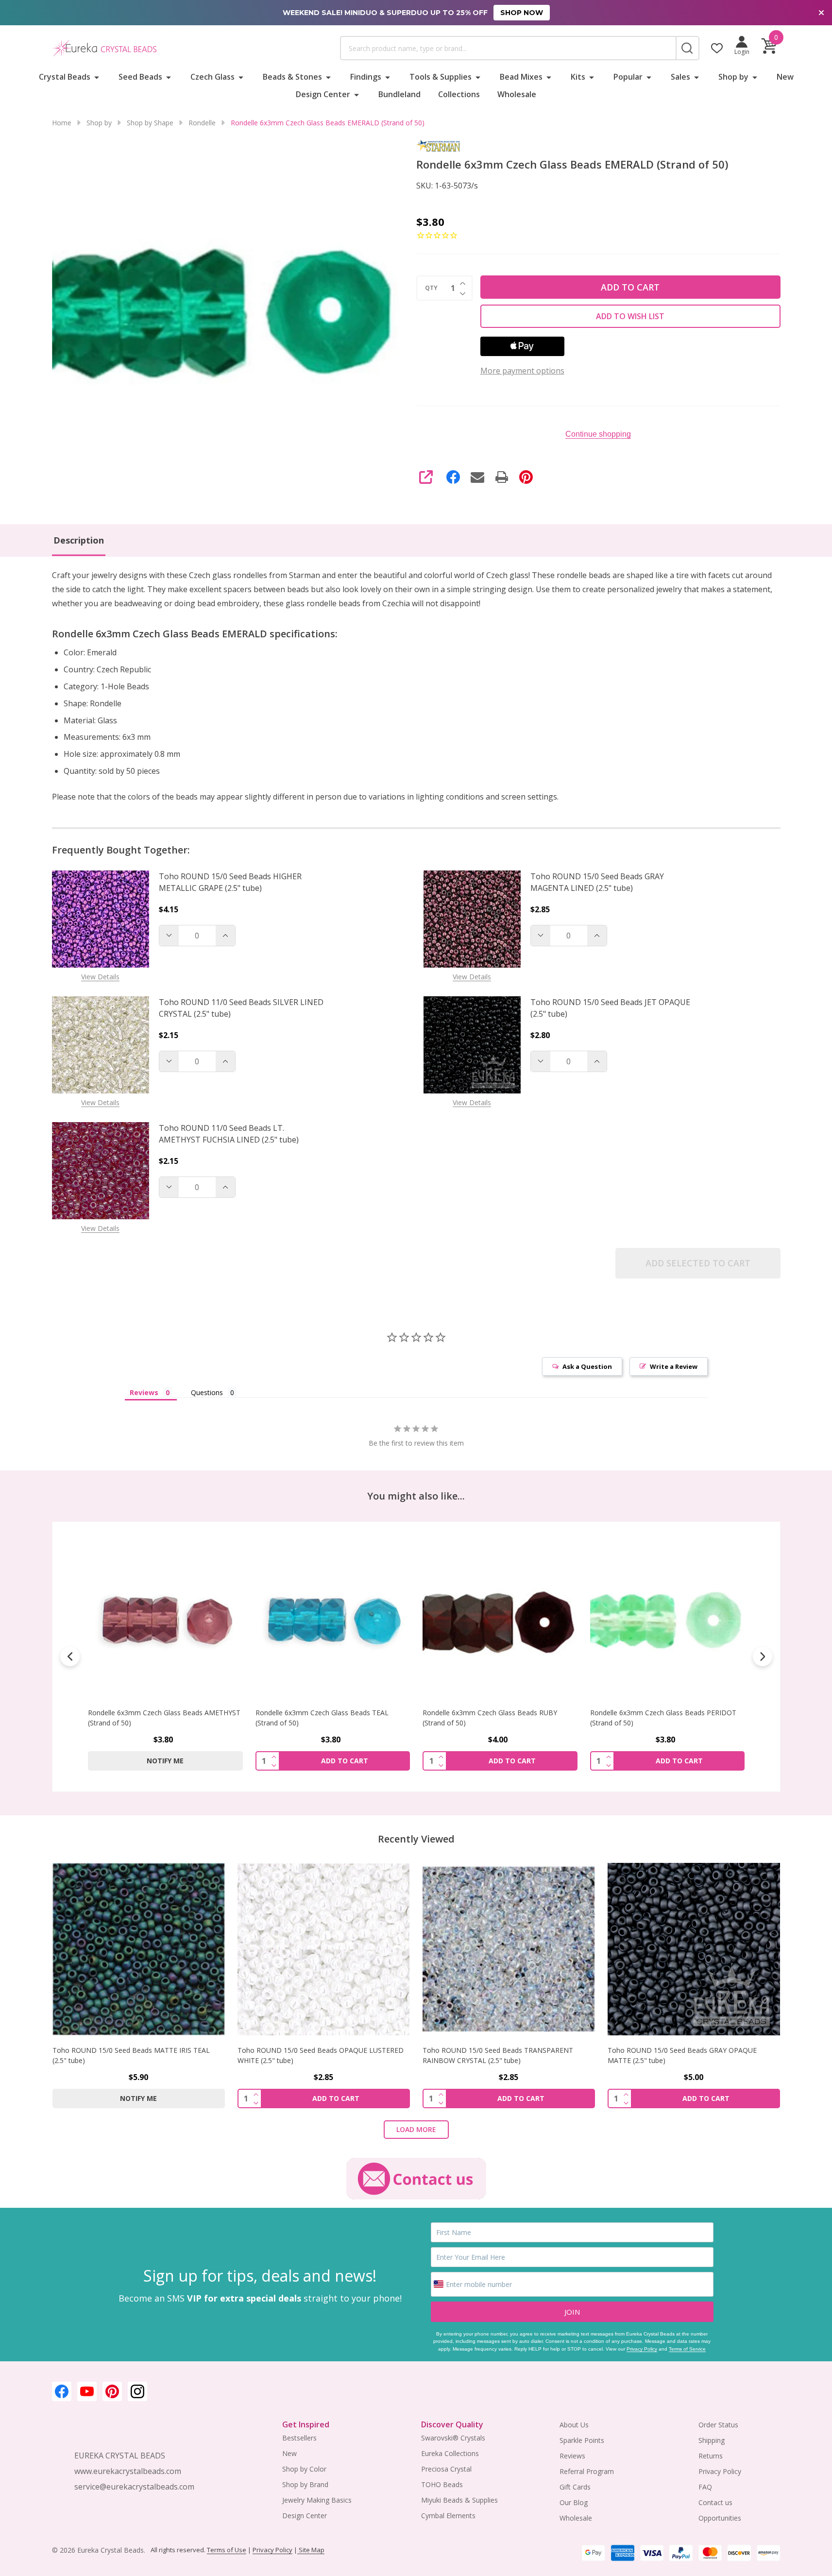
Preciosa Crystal (446, 2469)
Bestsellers (299, 2438)
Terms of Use (227, 2550)
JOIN (572, 2312)
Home (62, 123)
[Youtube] (87, 2391)
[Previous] (70, 1656)
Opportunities (720, 2518)
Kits (578, 77)
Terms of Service (687, 2349)
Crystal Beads (65, 77)
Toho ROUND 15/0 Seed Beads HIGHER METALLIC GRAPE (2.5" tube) (230, 882)
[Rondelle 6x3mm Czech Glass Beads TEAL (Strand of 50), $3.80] (332, 1620)
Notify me (165, 1761)
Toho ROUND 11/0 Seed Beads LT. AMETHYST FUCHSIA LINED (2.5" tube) (229, 1134)
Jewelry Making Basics (317, 2500)
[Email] (477, 477)
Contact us (715, 2502)
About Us (574, 2425)
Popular (628, 77)
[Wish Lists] (717, 48)
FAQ (705, 2487)
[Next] (763, 1656)
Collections (459, 94)
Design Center (323, 94)
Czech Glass (212, 77)
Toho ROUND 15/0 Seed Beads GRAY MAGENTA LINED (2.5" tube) (597, 882)
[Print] (502, 477)
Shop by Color (304, 2469)
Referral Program (587, 2471)
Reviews (572, 2456)
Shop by (733, 77)
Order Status (718, 2425)
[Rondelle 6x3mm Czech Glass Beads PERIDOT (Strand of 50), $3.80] (667, 1620)
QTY (431, 288)
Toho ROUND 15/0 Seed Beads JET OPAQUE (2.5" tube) (610, 1008)
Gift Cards (575, 2487)
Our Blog (574, 2502)
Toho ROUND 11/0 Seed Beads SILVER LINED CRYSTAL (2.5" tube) (241, 1008)
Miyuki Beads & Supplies (459, 2500)
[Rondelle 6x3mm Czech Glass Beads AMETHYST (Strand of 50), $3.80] (165, 1620)
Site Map (311, 2550)
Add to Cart (630, 287)
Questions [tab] (207, 1392)
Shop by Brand (305, 2484)
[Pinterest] (526, 477)
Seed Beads (140, 77)
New (785, 77)
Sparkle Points (582, 2440)
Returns (711, 2456)
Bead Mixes (521, 77)
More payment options (522, 371)
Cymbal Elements (448, 2516)
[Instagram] (137, 2391)
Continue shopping (598, 434)
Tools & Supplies (441, 77)
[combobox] (508, 48)
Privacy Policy (642, 2349)
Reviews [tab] (144, 1392)
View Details (100, 977)
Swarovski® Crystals (453, 2438)
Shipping (712, 2440)
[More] (97, 77)
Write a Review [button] (674, 1366)
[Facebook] (453, 477)
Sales (680, 77)
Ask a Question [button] (587, 1366)
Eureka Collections (450, 2453)
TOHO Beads (442, 2484)
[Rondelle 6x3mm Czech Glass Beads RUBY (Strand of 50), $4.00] (500, 1620)
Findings (366, 77)
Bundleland (399, 94)
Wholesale (517, 94)
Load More (416, 2129)
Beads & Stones (292, 77)
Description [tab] (79, 540)
